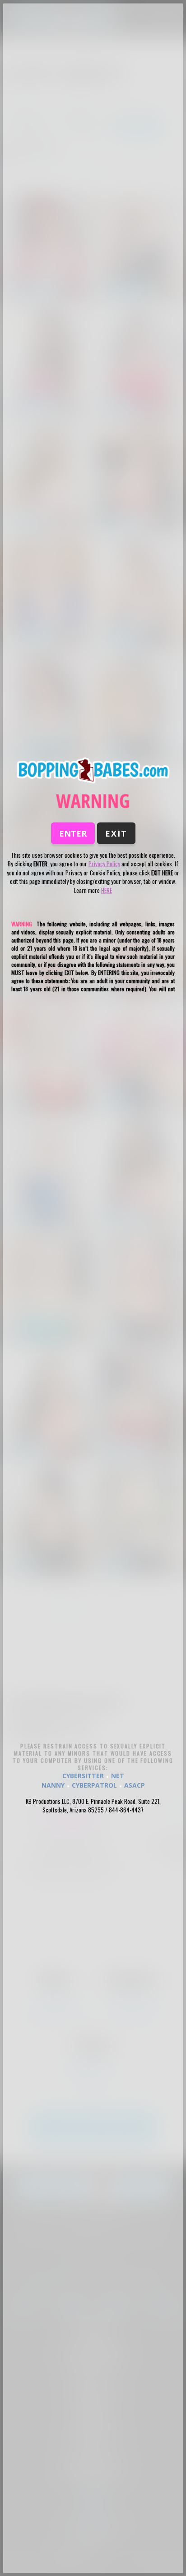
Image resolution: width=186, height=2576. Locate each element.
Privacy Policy (104, 864)
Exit (116, 833)
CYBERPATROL (94, 1785)
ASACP (135, 1785)
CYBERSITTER (83, 1775)
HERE (107, 890)
